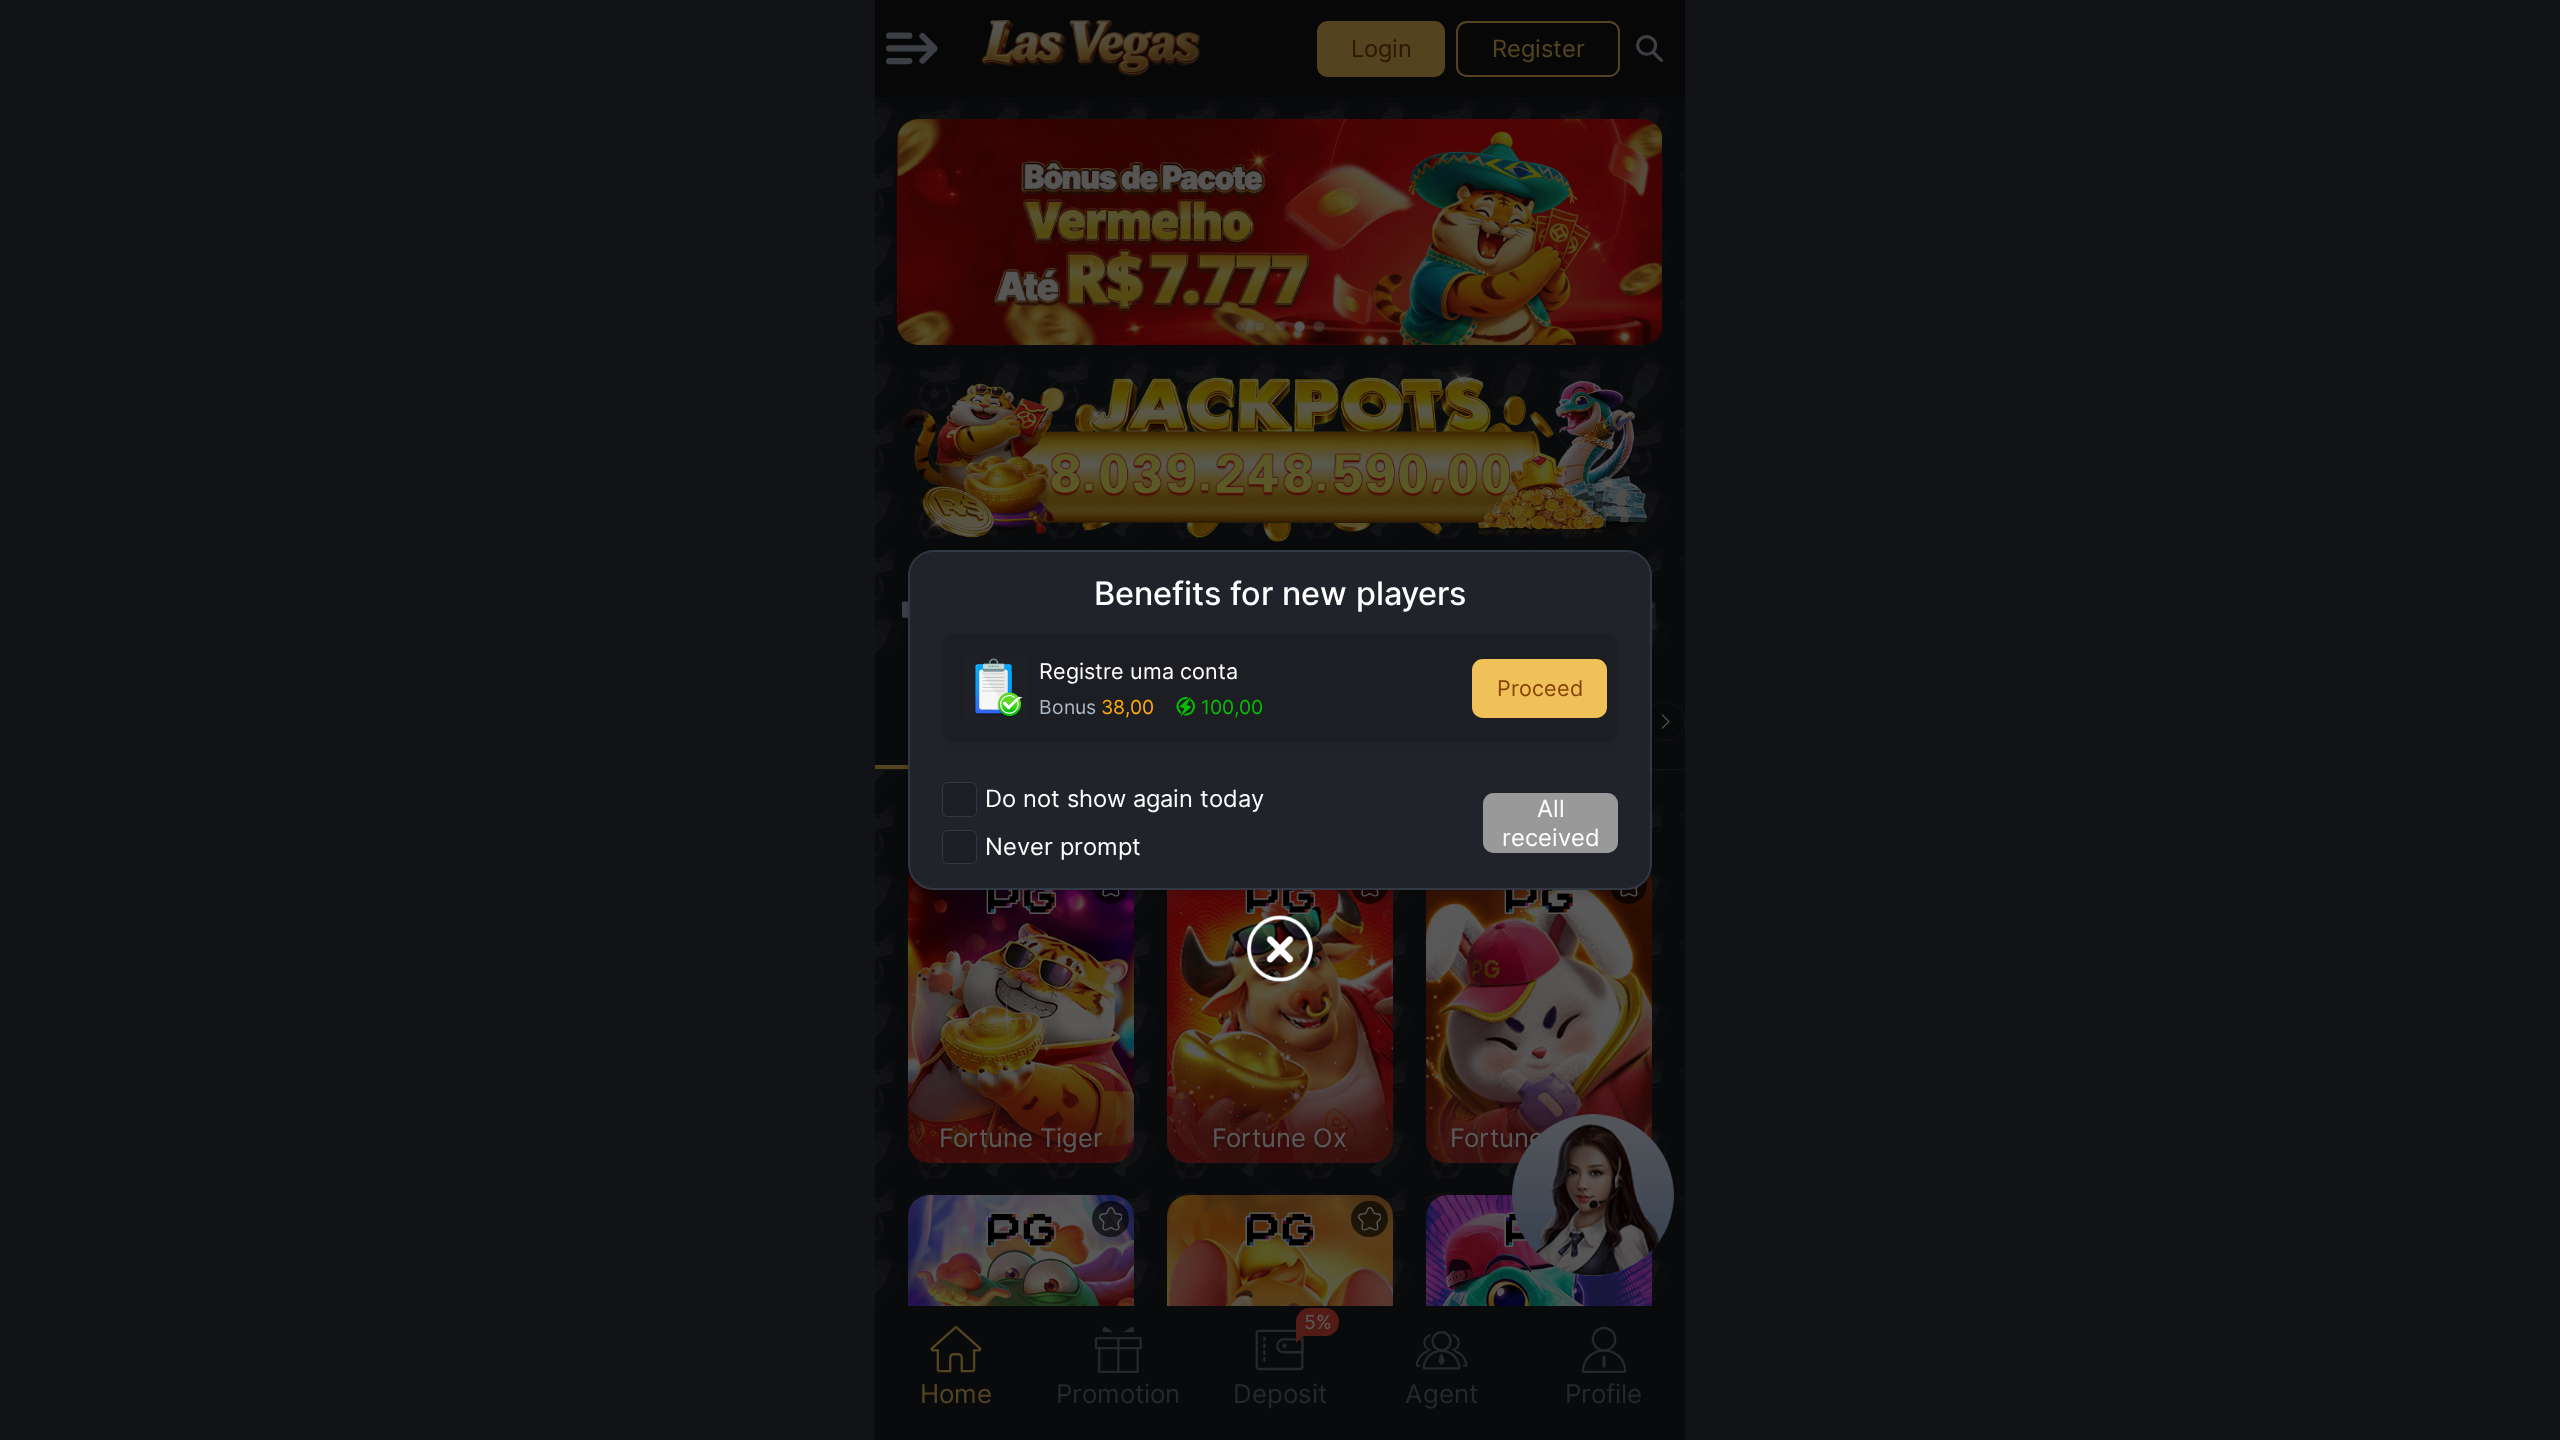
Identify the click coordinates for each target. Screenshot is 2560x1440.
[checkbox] (1103, 799)
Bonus (1067, 707)
